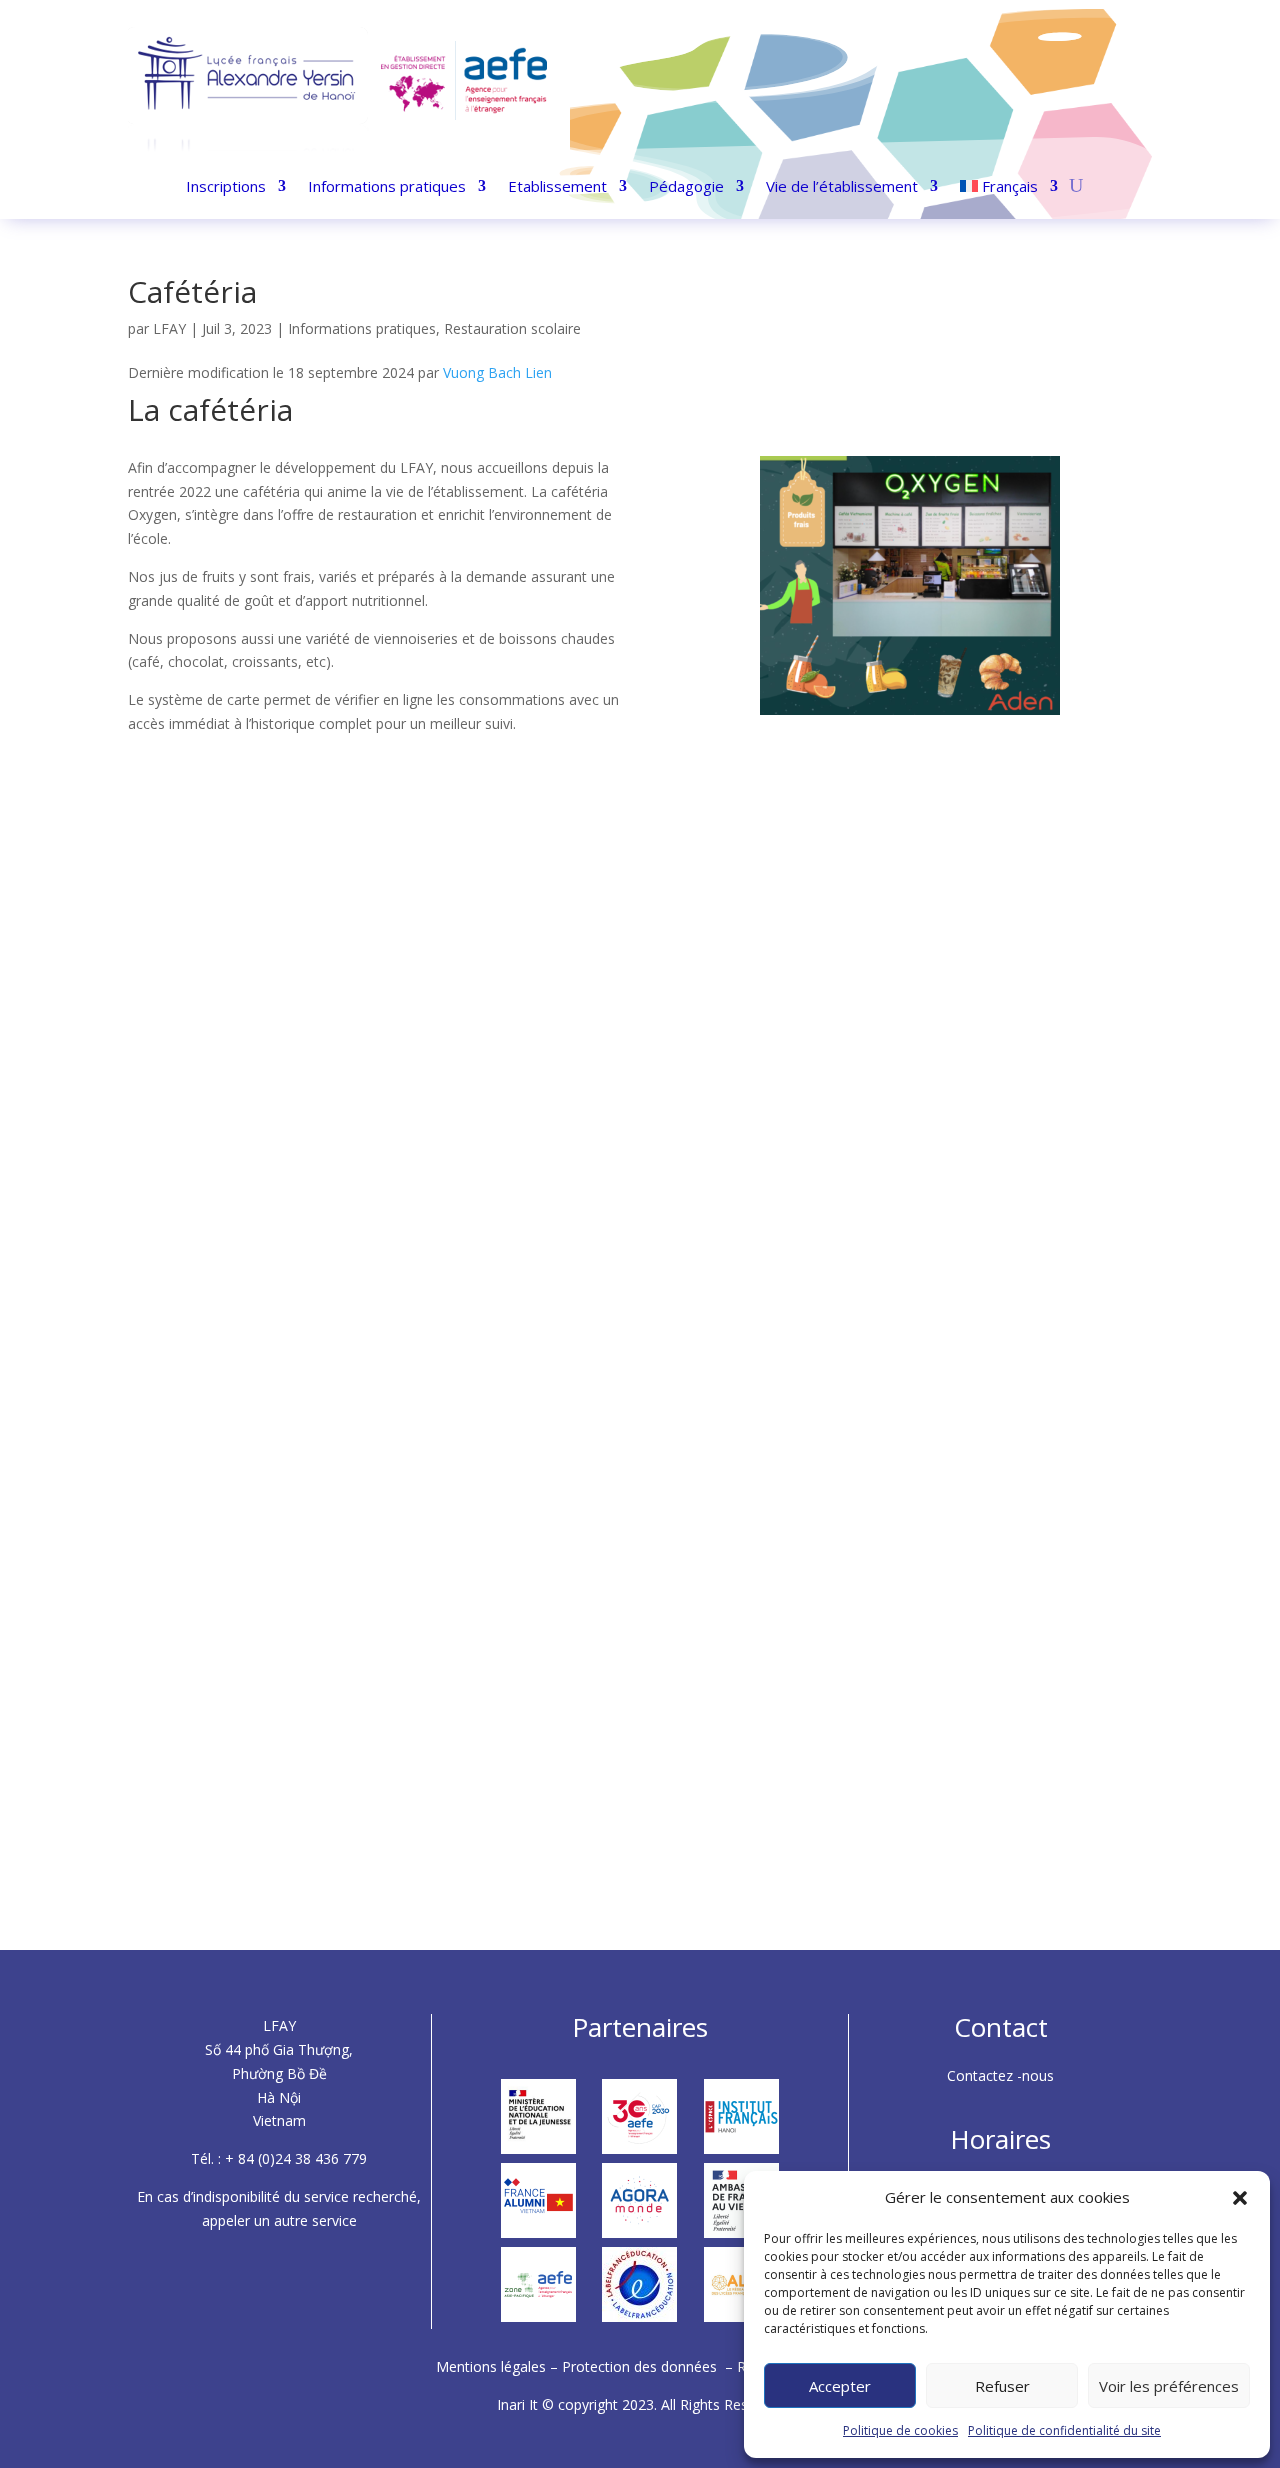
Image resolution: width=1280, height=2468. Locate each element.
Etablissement (557, 187)
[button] (1240, 2198)
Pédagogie (686, 187)
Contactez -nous (1000, 2075)
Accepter (840, 2386)
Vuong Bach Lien (497, 372)
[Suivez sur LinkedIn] (1066, 84)
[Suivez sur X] (1102, 84)
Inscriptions (226, 187)
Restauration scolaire (512, 328)
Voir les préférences (1169, 2386)
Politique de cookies (900, 2430)
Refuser (1002, 2386)
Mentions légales (493, 2366)
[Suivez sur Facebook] (994, 84)
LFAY (169, 328)
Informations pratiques (387, 187)
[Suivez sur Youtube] (1138, 84)
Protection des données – (649, 2366)
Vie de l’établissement (842, 187)
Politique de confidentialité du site (1064, 2430)
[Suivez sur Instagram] (1030, 84)
